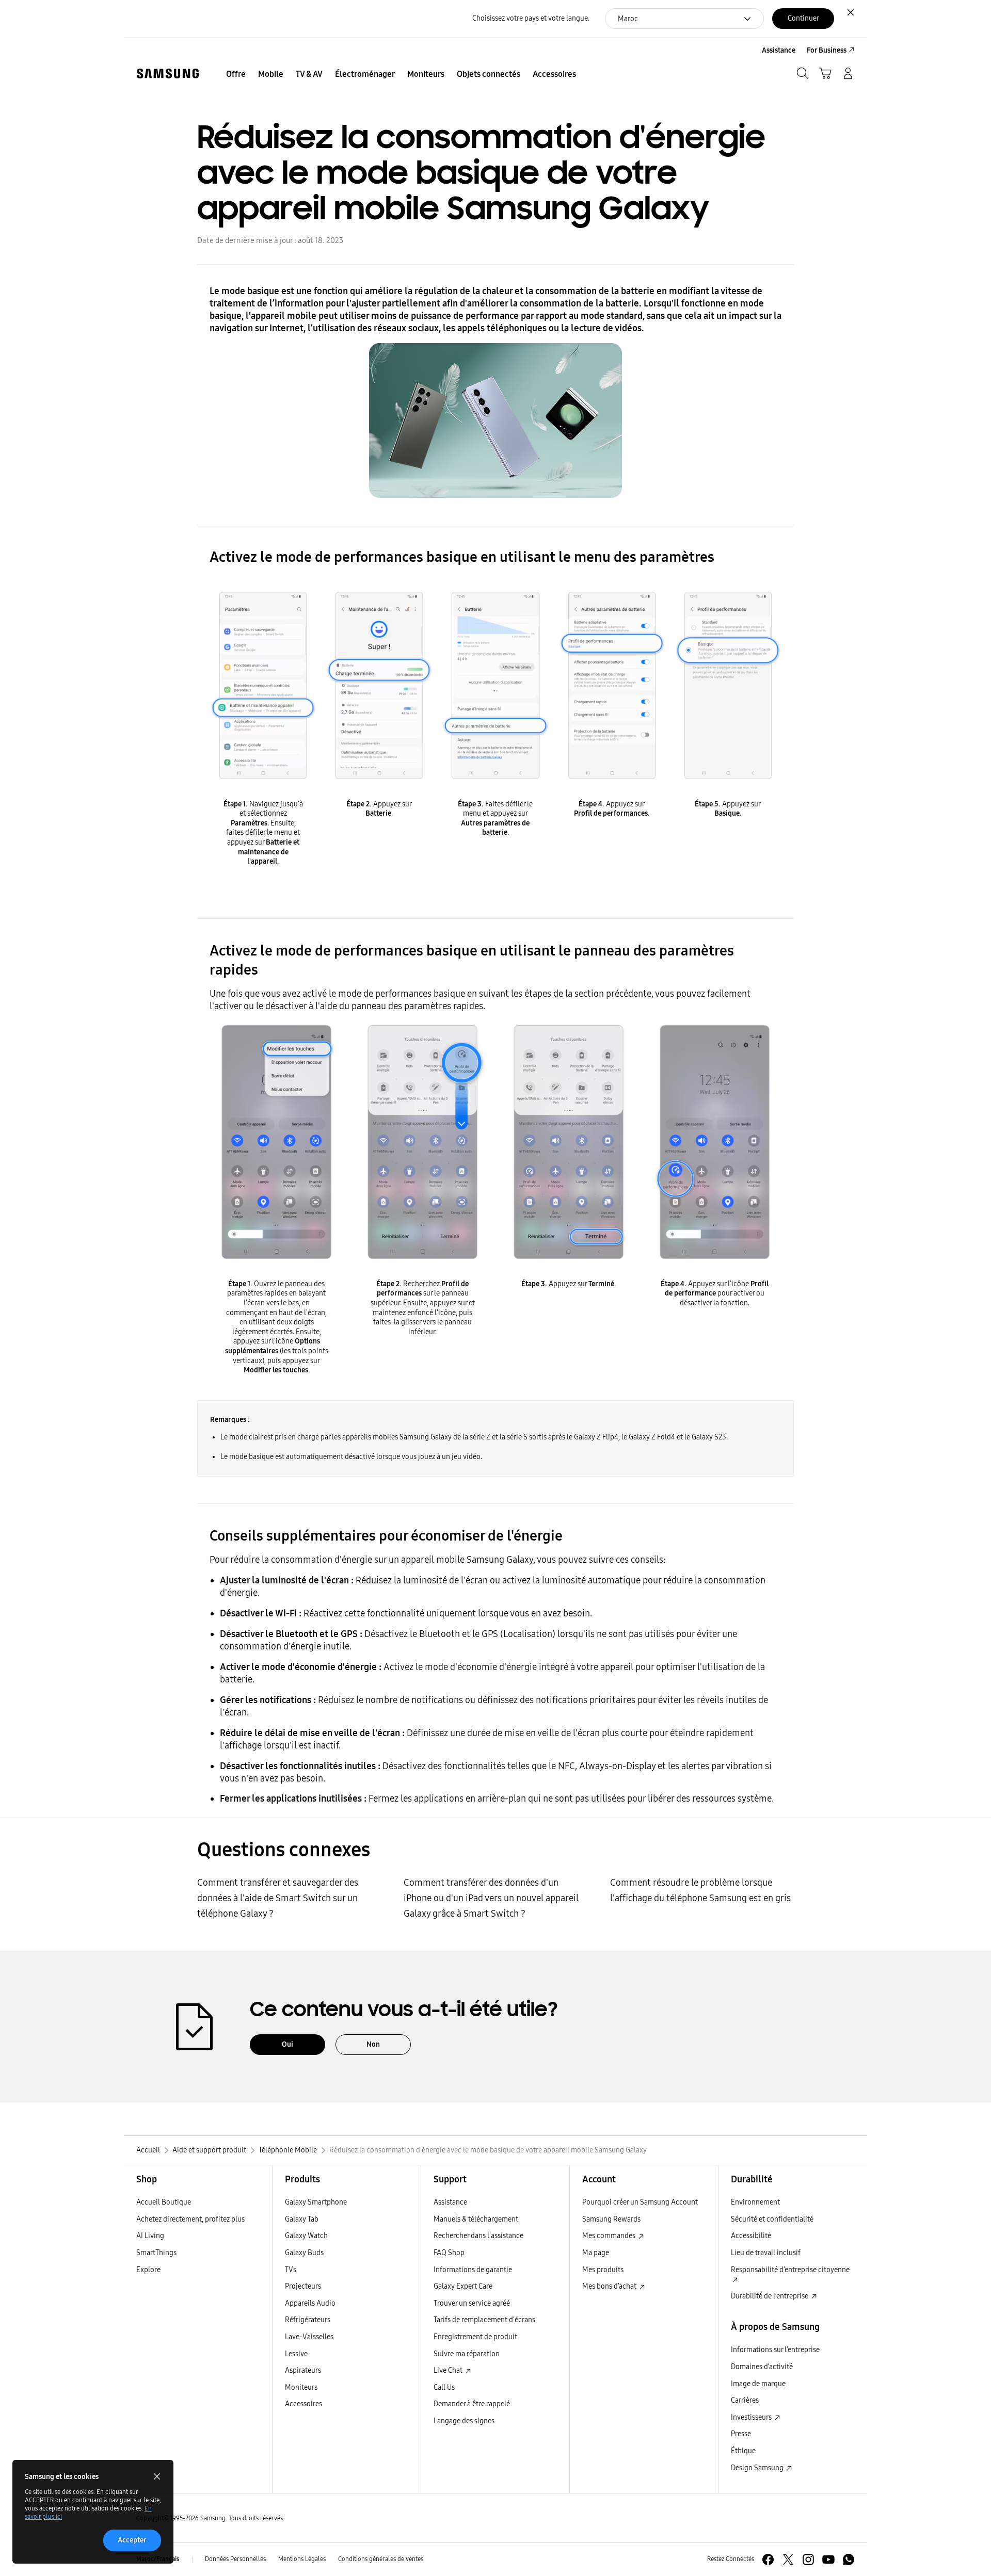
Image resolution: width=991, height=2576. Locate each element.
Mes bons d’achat (610, 2286)
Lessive (296, 2354)
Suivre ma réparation (467, 2354)
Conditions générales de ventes (381, 2559)
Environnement (755, 2202)
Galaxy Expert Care (463, 2286)
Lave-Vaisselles (309, 2337)
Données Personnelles (235, 2559)
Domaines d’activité (762, 2367)
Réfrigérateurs (308, 2320)
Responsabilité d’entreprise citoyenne (790, 2270)
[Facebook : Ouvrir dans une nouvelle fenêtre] (768, 2559)
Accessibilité (751, 2236)
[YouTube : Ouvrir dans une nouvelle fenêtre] (828, 2559)
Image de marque (758, 2384)
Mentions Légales (302, 2559)
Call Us (444, 2387)
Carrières (745, 2400)
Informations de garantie (473, 2270)
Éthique (743, 2451)
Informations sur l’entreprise (775, 2350)
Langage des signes (464, 2421)
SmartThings (156, 2253)
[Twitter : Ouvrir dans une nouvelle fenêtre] (788, 2559)
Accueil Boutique (164, 2202)
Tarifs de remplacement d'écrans (484, 2320)
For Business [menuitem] (827, 50)
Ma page (596, 2253)
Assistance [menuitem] (779, 50)
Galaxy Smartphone (316, 2202)
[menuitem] (236, 74)
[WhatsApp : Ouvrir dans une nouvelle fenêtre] (849, 2559)
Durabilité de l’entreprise (770, 2296)
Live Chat (449, 2370)
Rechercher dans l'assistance (478, 2236)
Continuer (803, 18)
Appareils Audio (310, 2303)
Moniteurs (301, 2387)
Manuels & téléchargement (476, 2219)
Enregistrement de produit (475, 2337)
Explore (148, 2270)
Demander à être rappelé (472, 2404)
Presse (741, 2434)
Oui (287, 2044)
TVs (291, 2270)
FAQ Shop (449, 2253)
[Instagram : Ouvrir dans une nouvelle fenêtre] (808, 2559)
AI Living (150, 2236)
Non (373, 2044)
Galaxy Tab (302, 2219)
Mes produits (603, 2270)
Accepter (132, 2540)
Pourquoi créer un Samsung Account (640, 2202)
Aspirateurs (303, 2370)
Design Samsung (758, 2468)
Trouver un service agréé (472, 2303)
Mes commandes (610, 2236)
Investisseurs (752, 2417)
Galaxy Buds (304, 2253)
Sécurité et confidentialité (772, 2219)
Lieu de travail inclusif (766, 2253)
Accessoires (303, 2404)
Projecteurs (303, 2286)
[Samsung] (168, 74)
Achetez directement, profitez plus (190, 2219)
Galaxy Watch (306, 2236)
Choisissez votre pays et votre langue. (531, 18)
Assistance (450, 2202)
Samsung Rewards (611, 2219)
